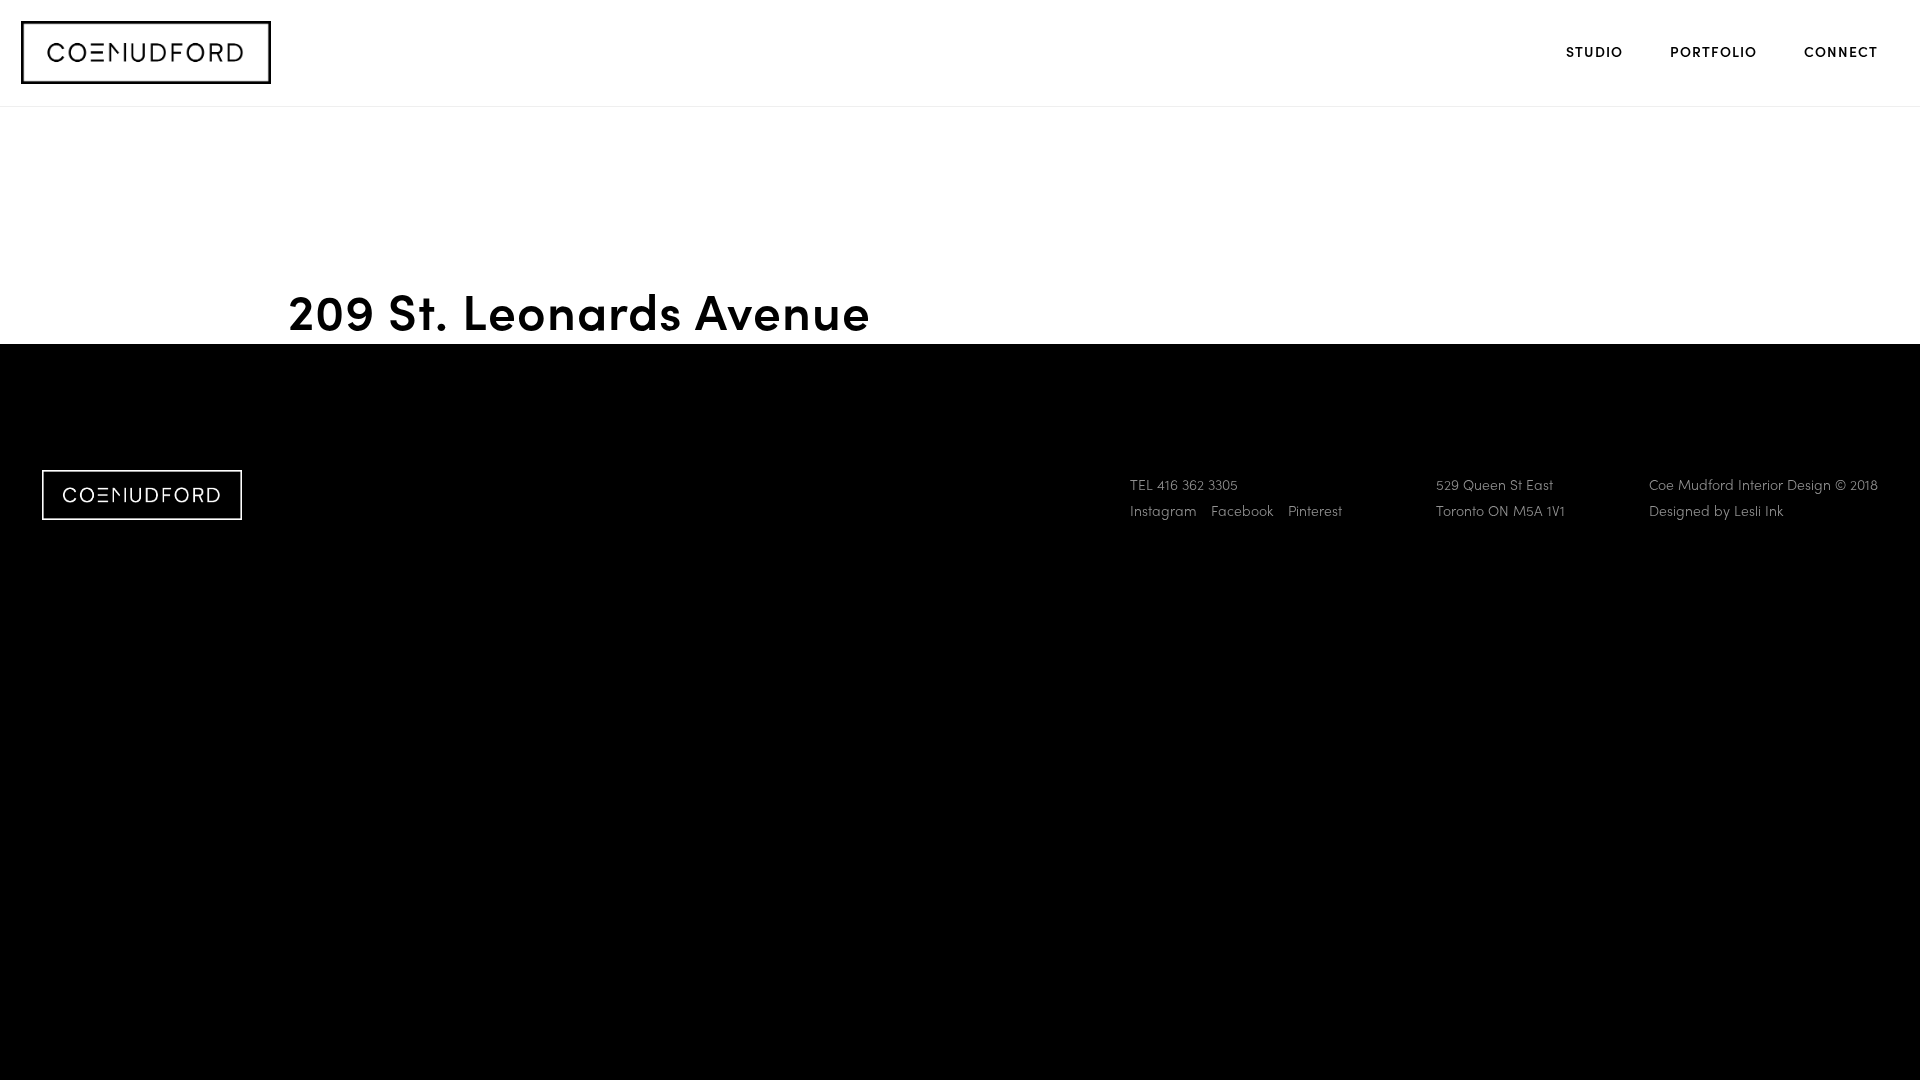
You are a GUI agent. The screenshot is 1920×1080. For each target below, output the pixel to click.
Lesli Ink (1758, 510)
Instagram (1163, 510)
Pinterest (1315, 510)
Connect (1841, 51)
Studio (1594, 51)
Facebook (1242, 510)
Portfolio (1713, 51)
